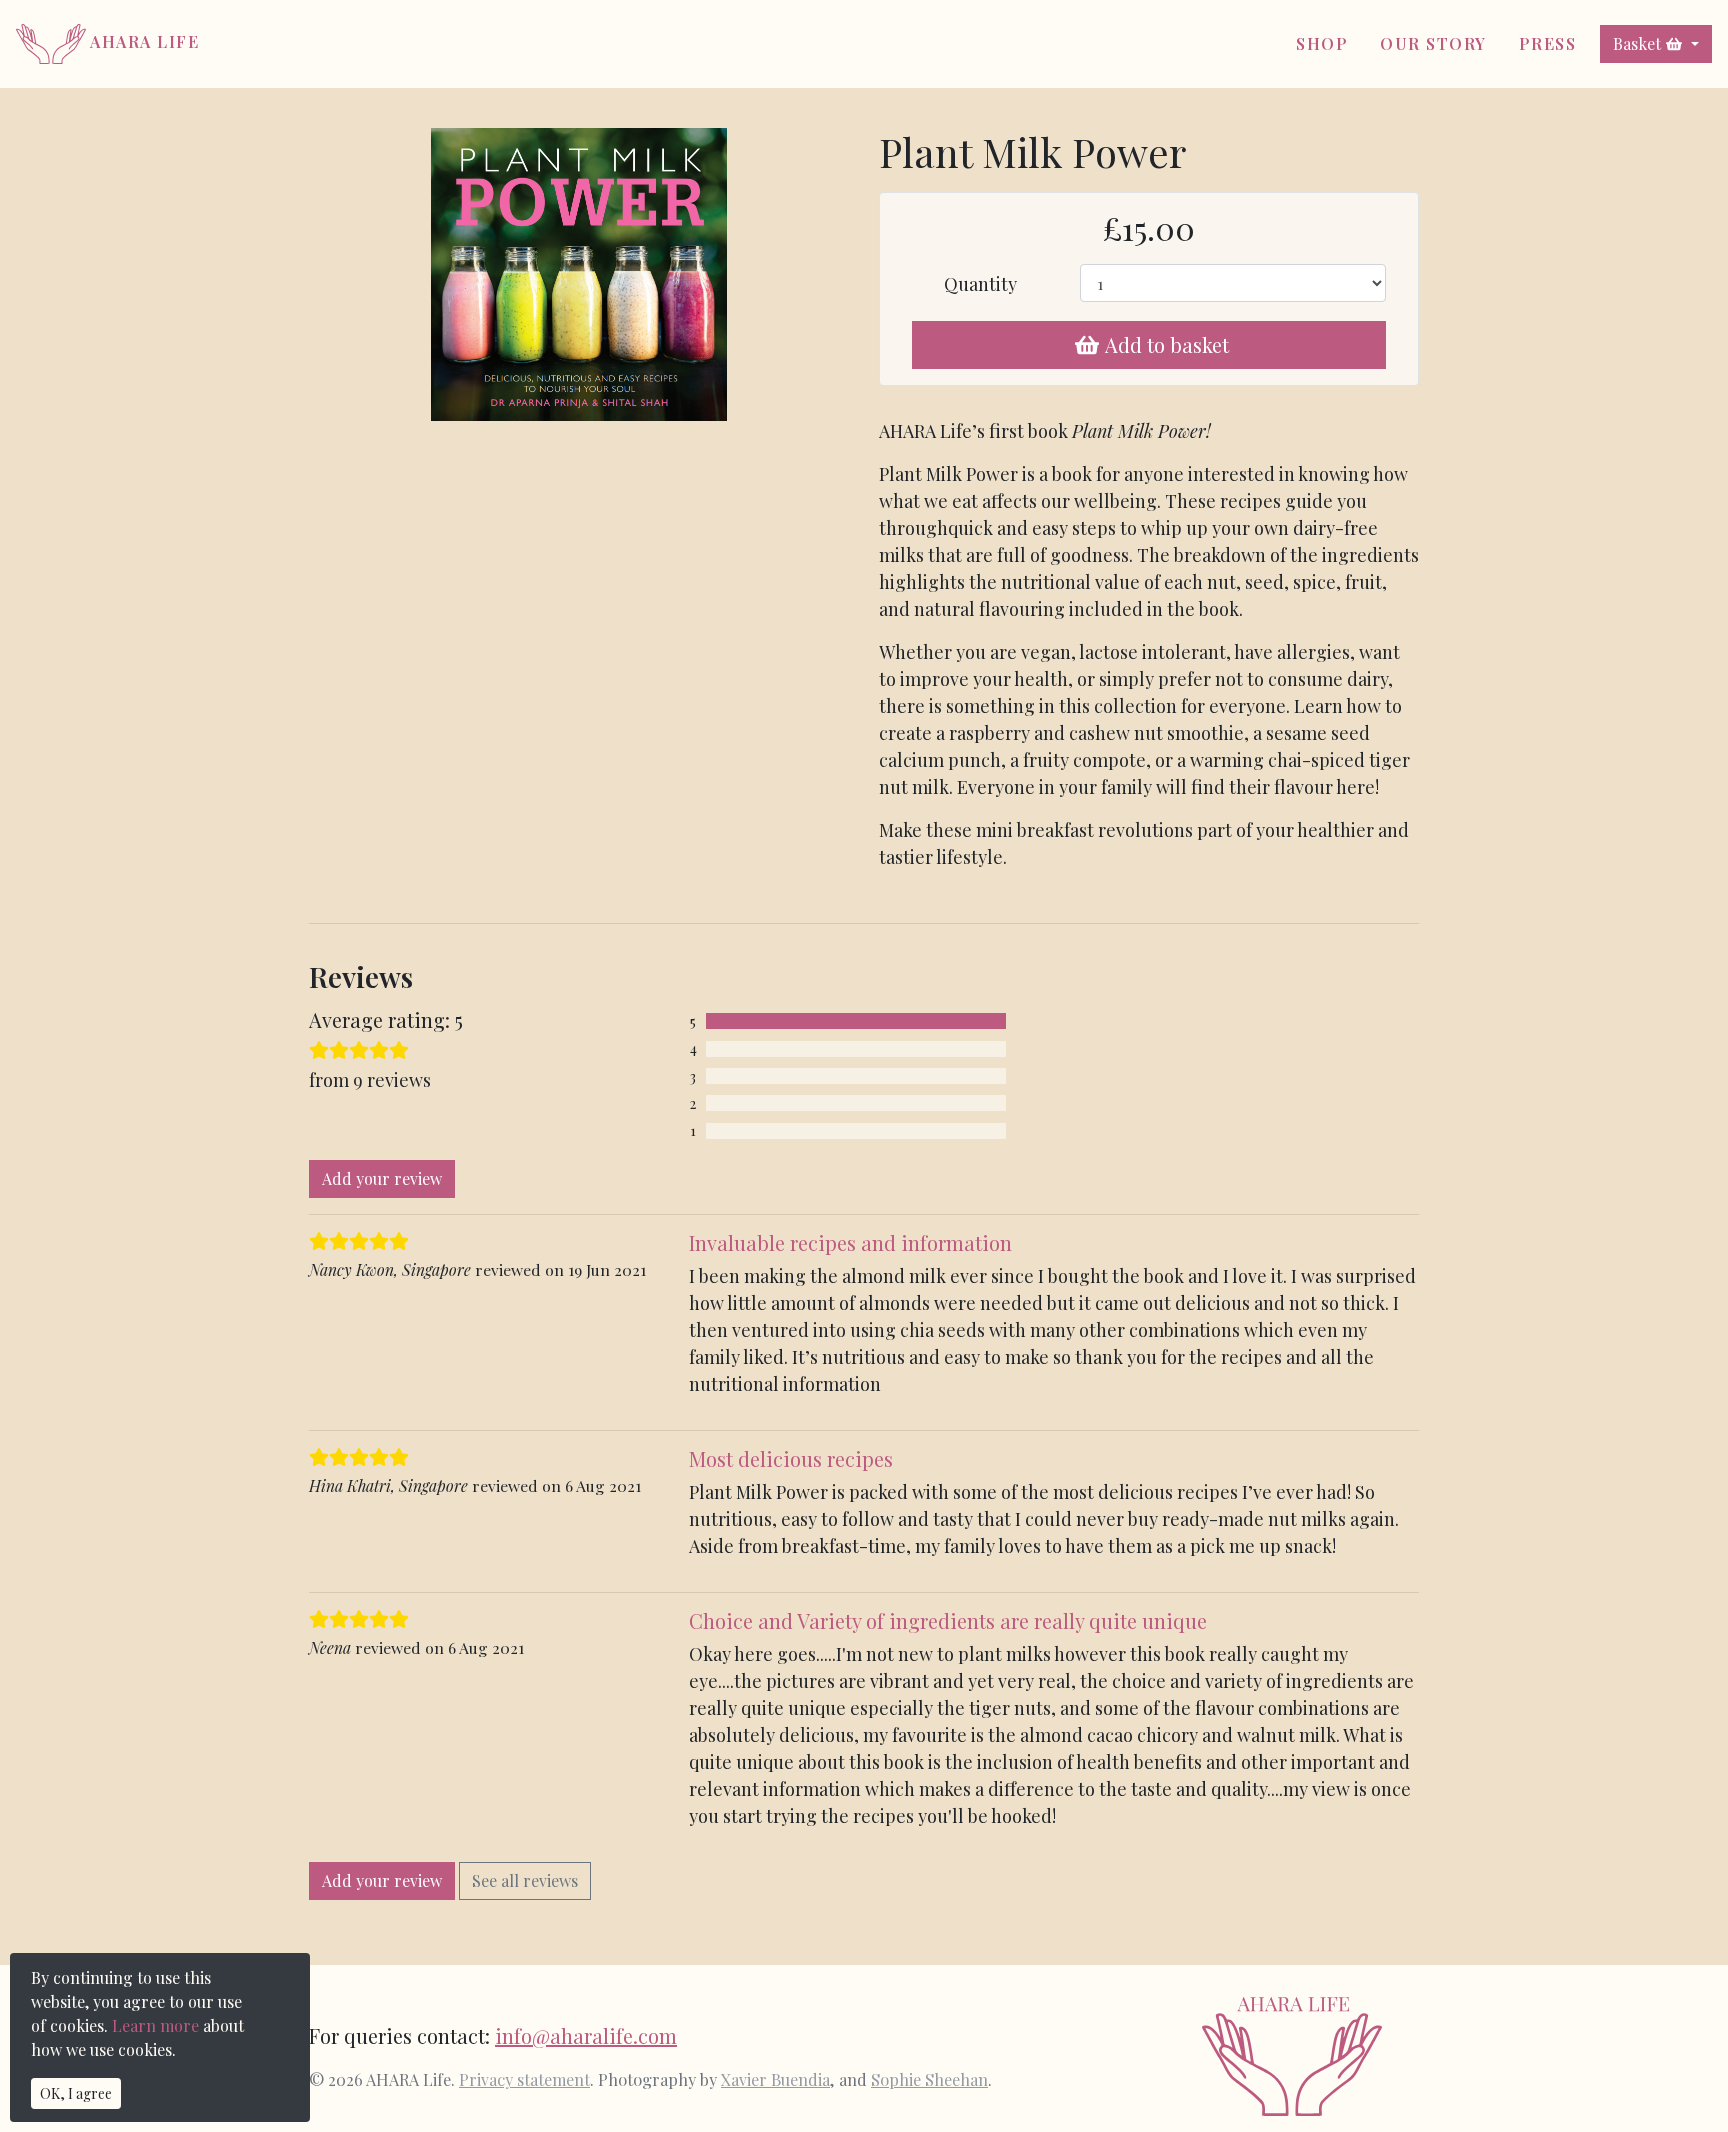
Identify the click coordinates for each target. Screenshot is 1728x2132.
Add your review (382, 1178)
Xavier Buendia (775, 2079)
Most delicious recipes (791, 1458)
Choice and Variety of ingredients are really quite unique (948, 1620)
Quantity (980, 284)
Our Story (1433, 43)
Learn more (155, 2025)
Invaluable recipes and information (850, 1242)
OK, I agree (76, 2093)
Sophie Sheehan (929, 2079)
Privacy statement (524, 2079)
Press (1548, 43)
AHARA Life (142, 41)
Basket (1637, 43)
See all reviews (525, 1880)
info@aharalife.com (586, 2035)
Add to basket (1167, 344)
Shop (1322, 43)
